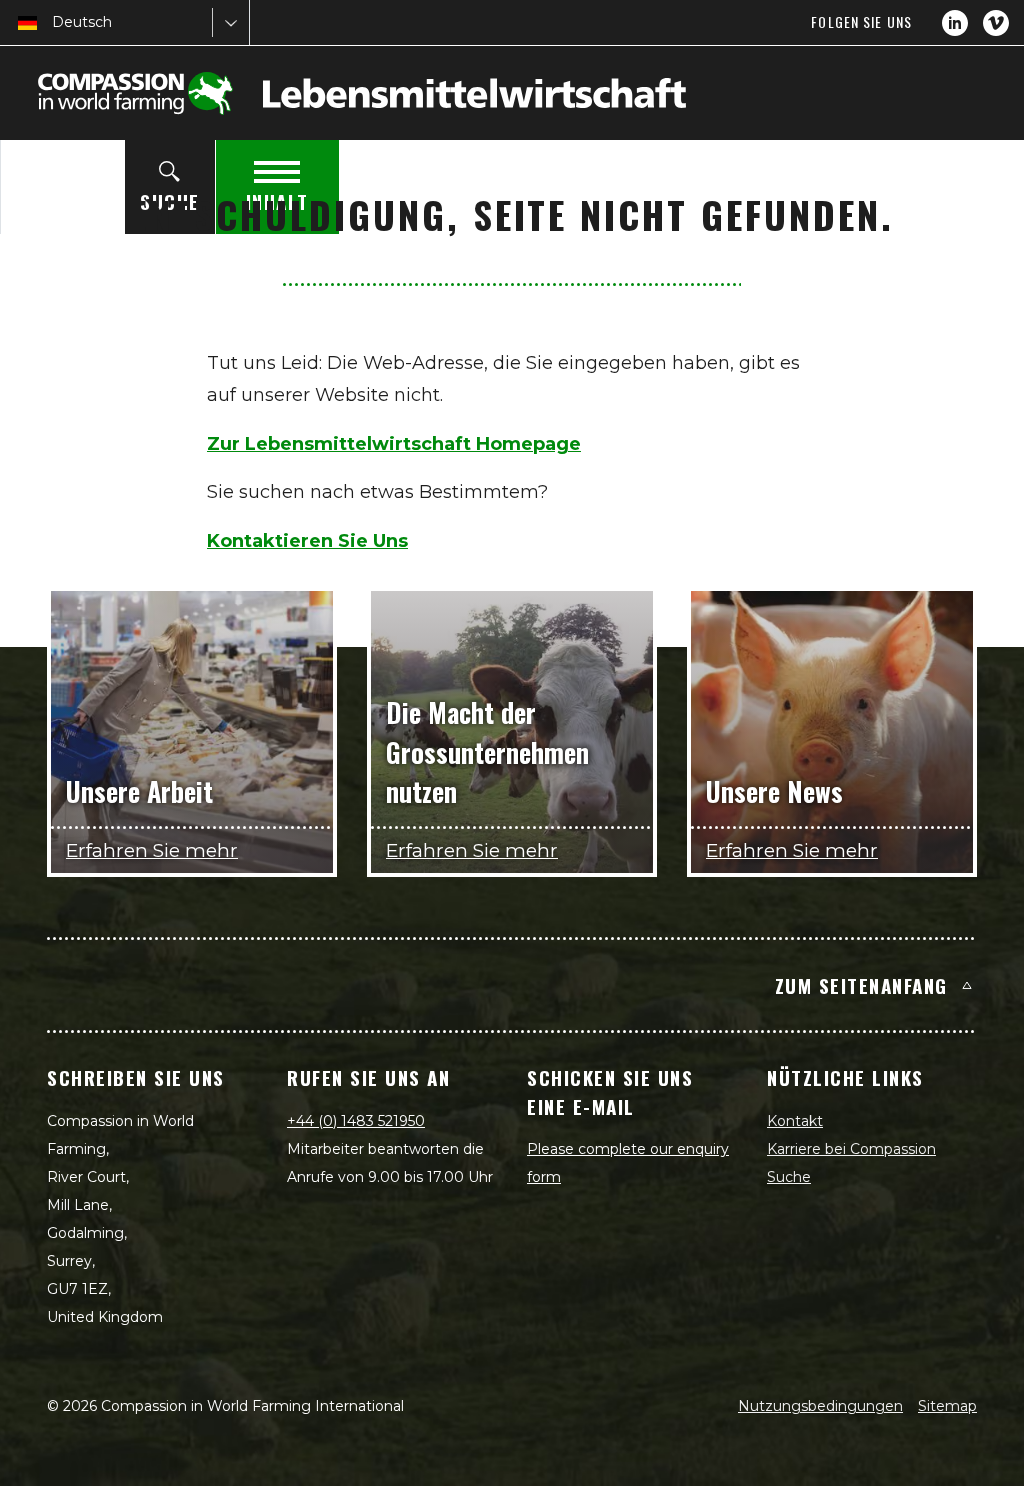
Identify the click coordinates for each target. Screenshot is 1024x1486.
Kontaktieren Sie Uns (307, 541)
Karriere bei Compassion (851, 1149)
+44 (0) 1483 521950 (356, 1121)
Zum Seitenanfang (861, 985)
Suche (789, 1177)
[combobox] (54, 22)
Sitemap (947, 1406)
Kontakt (795, 1121)
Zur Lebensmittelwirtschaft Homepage (394, 444)
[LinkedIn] (955, 23)
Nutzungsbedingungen (820, 1406)
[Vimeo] (996, 23)
